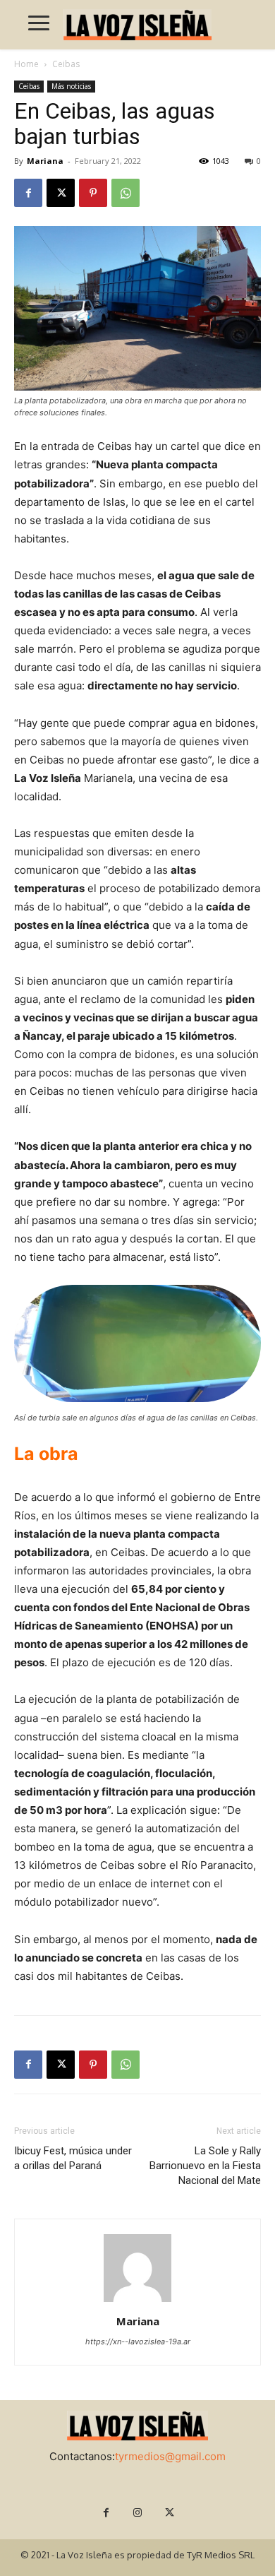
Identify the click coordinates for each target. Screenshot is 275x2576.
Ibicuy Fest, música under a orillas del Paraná (73, 2158)
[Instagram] (138, 2513)
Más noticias (71, 86)
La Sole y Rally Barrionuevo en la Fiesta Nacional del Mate (205, 2166)
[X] (61, 193)
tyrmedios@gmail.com (170, 2456)
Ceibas (66, 64)
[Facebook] (28, 193)
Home (26, 64)
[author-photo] (137, 2302)
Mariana (45, 161)
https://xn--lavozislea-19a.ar (138, 2341)
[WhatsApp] (126, 193)
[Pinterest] (93, 193)
